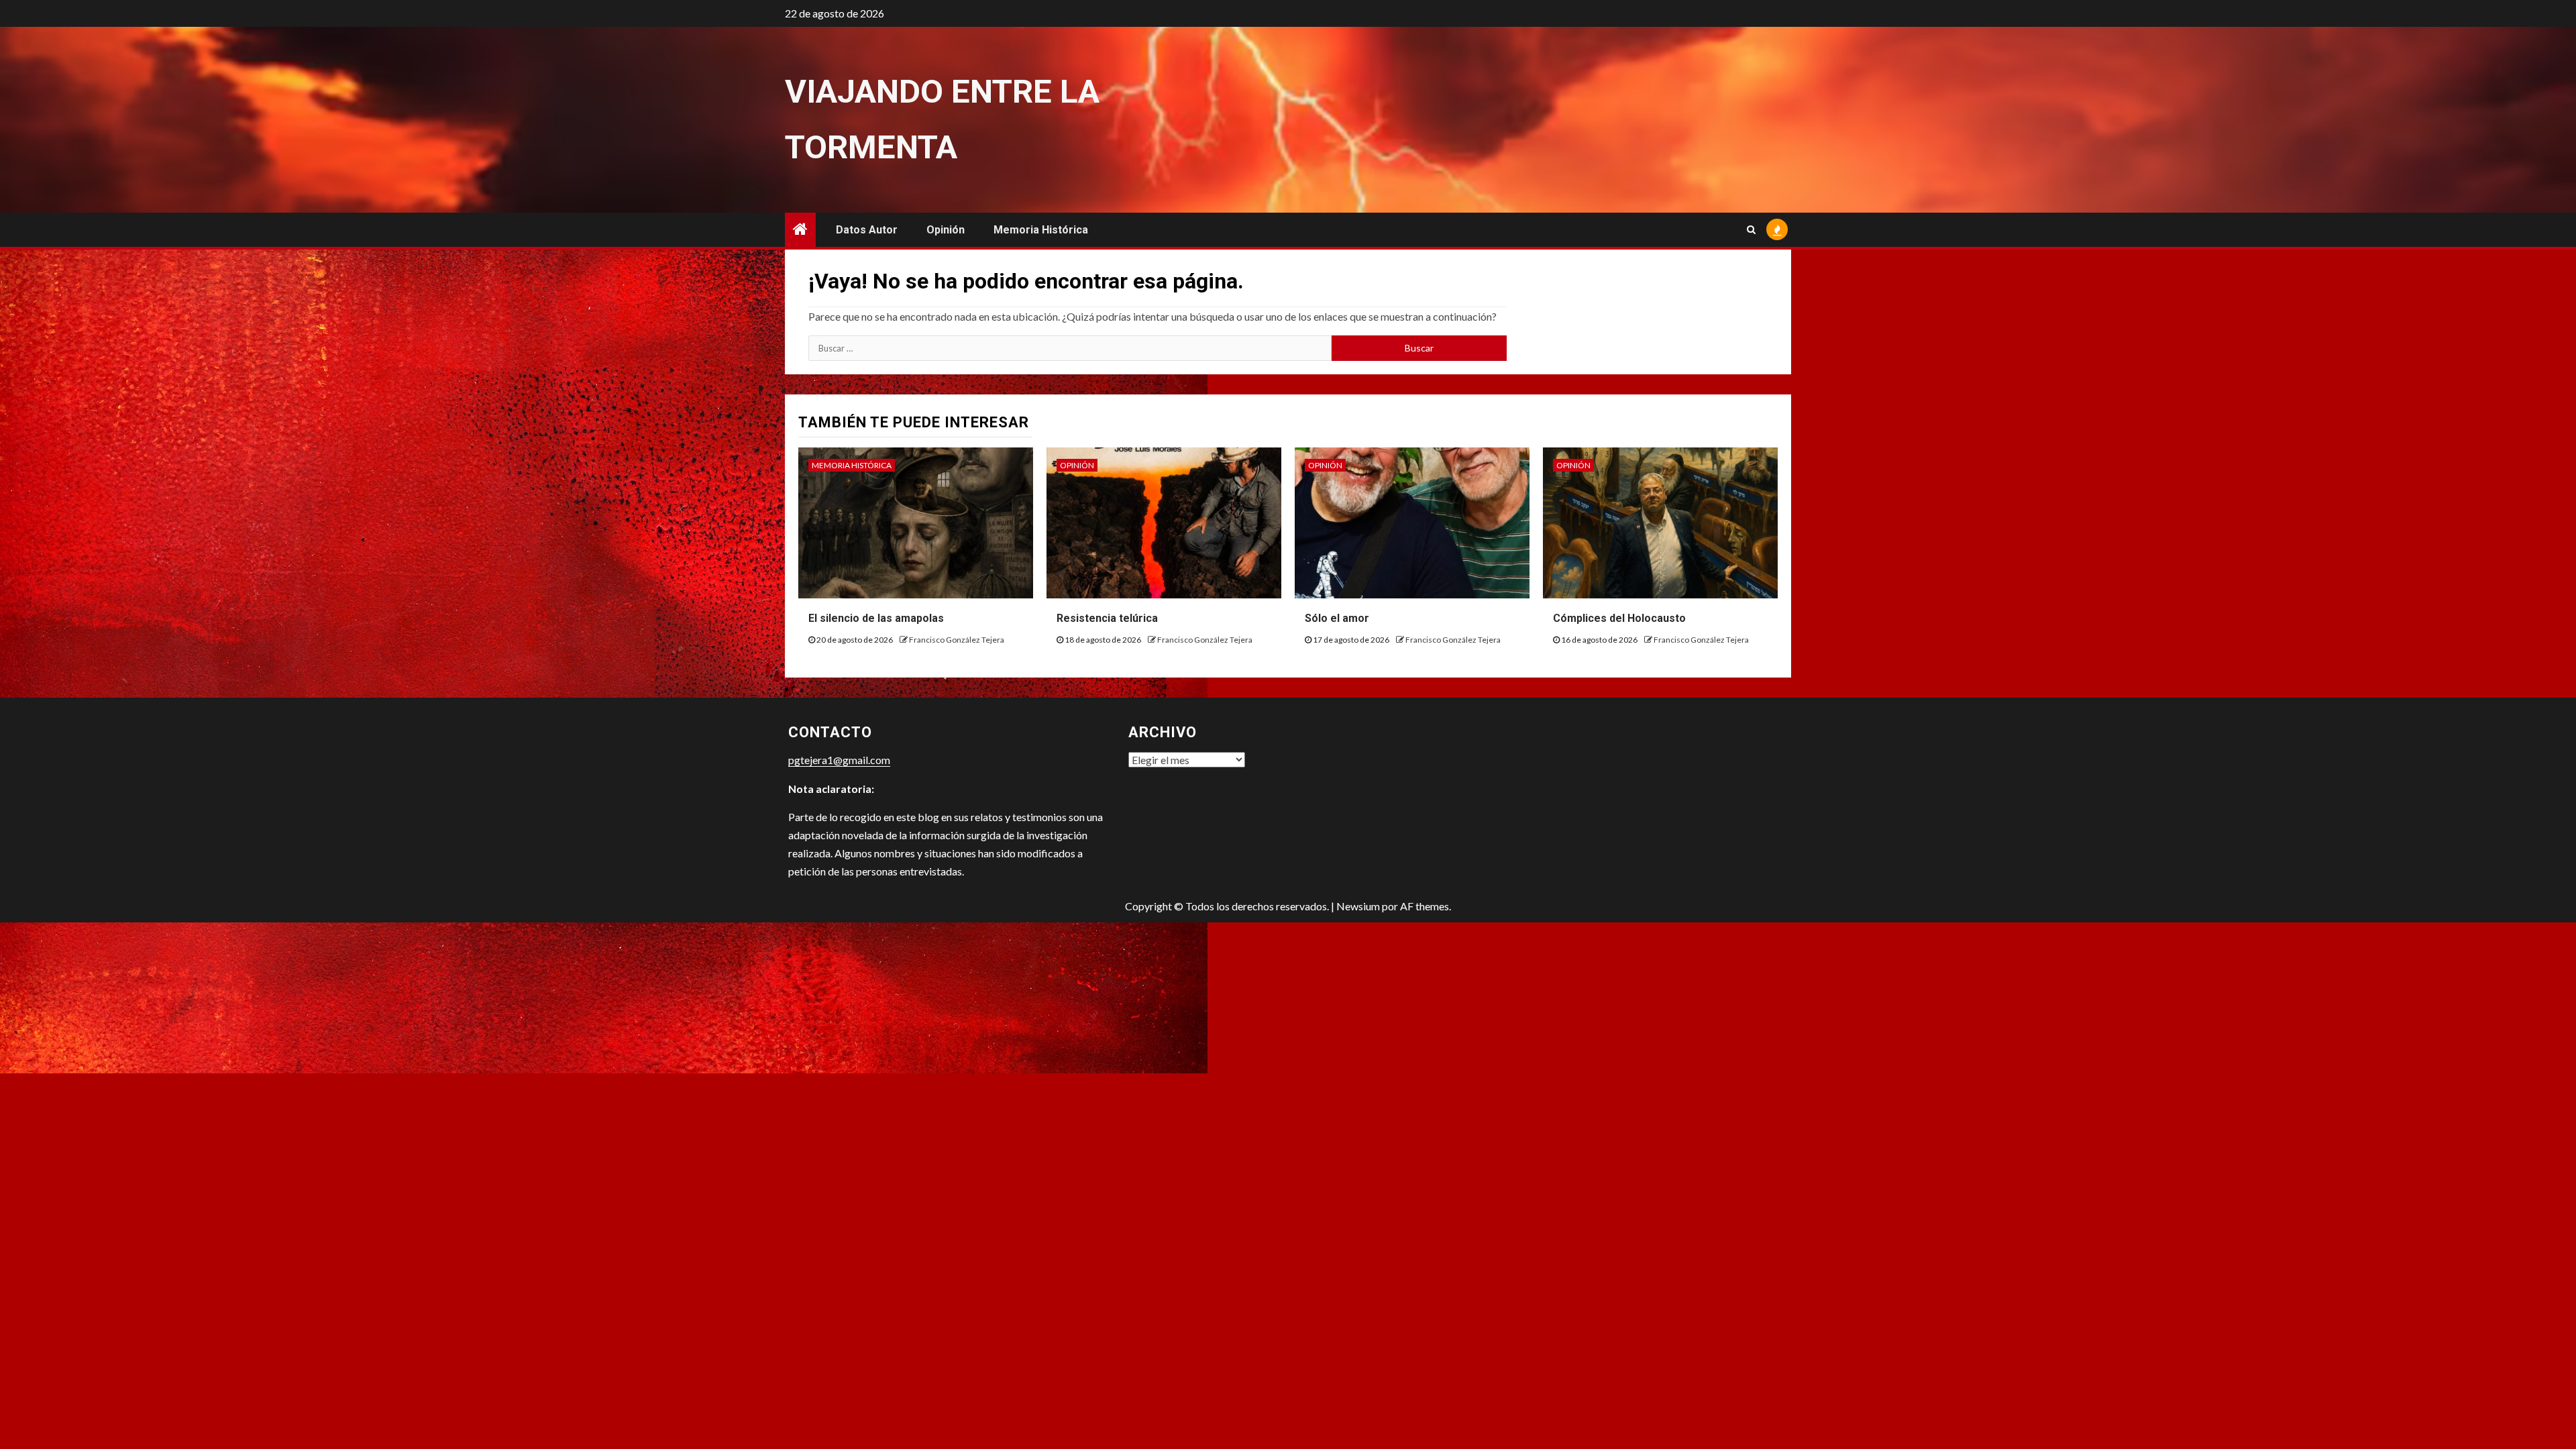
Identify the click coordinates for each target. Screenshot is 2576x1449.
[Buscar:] (1070, 348)
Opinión (946, 230)
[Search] (1751, 229)
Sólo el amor (1337, 618)
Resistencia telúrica (1107, 618)
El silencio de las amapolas (876, 618)
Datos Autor (867, 230)
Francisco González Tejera (957, 640)
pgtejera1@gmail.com (839, 760)
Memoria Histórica (1041, 230)
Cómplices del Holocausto (1619, 618)
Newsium (1358, 906)
